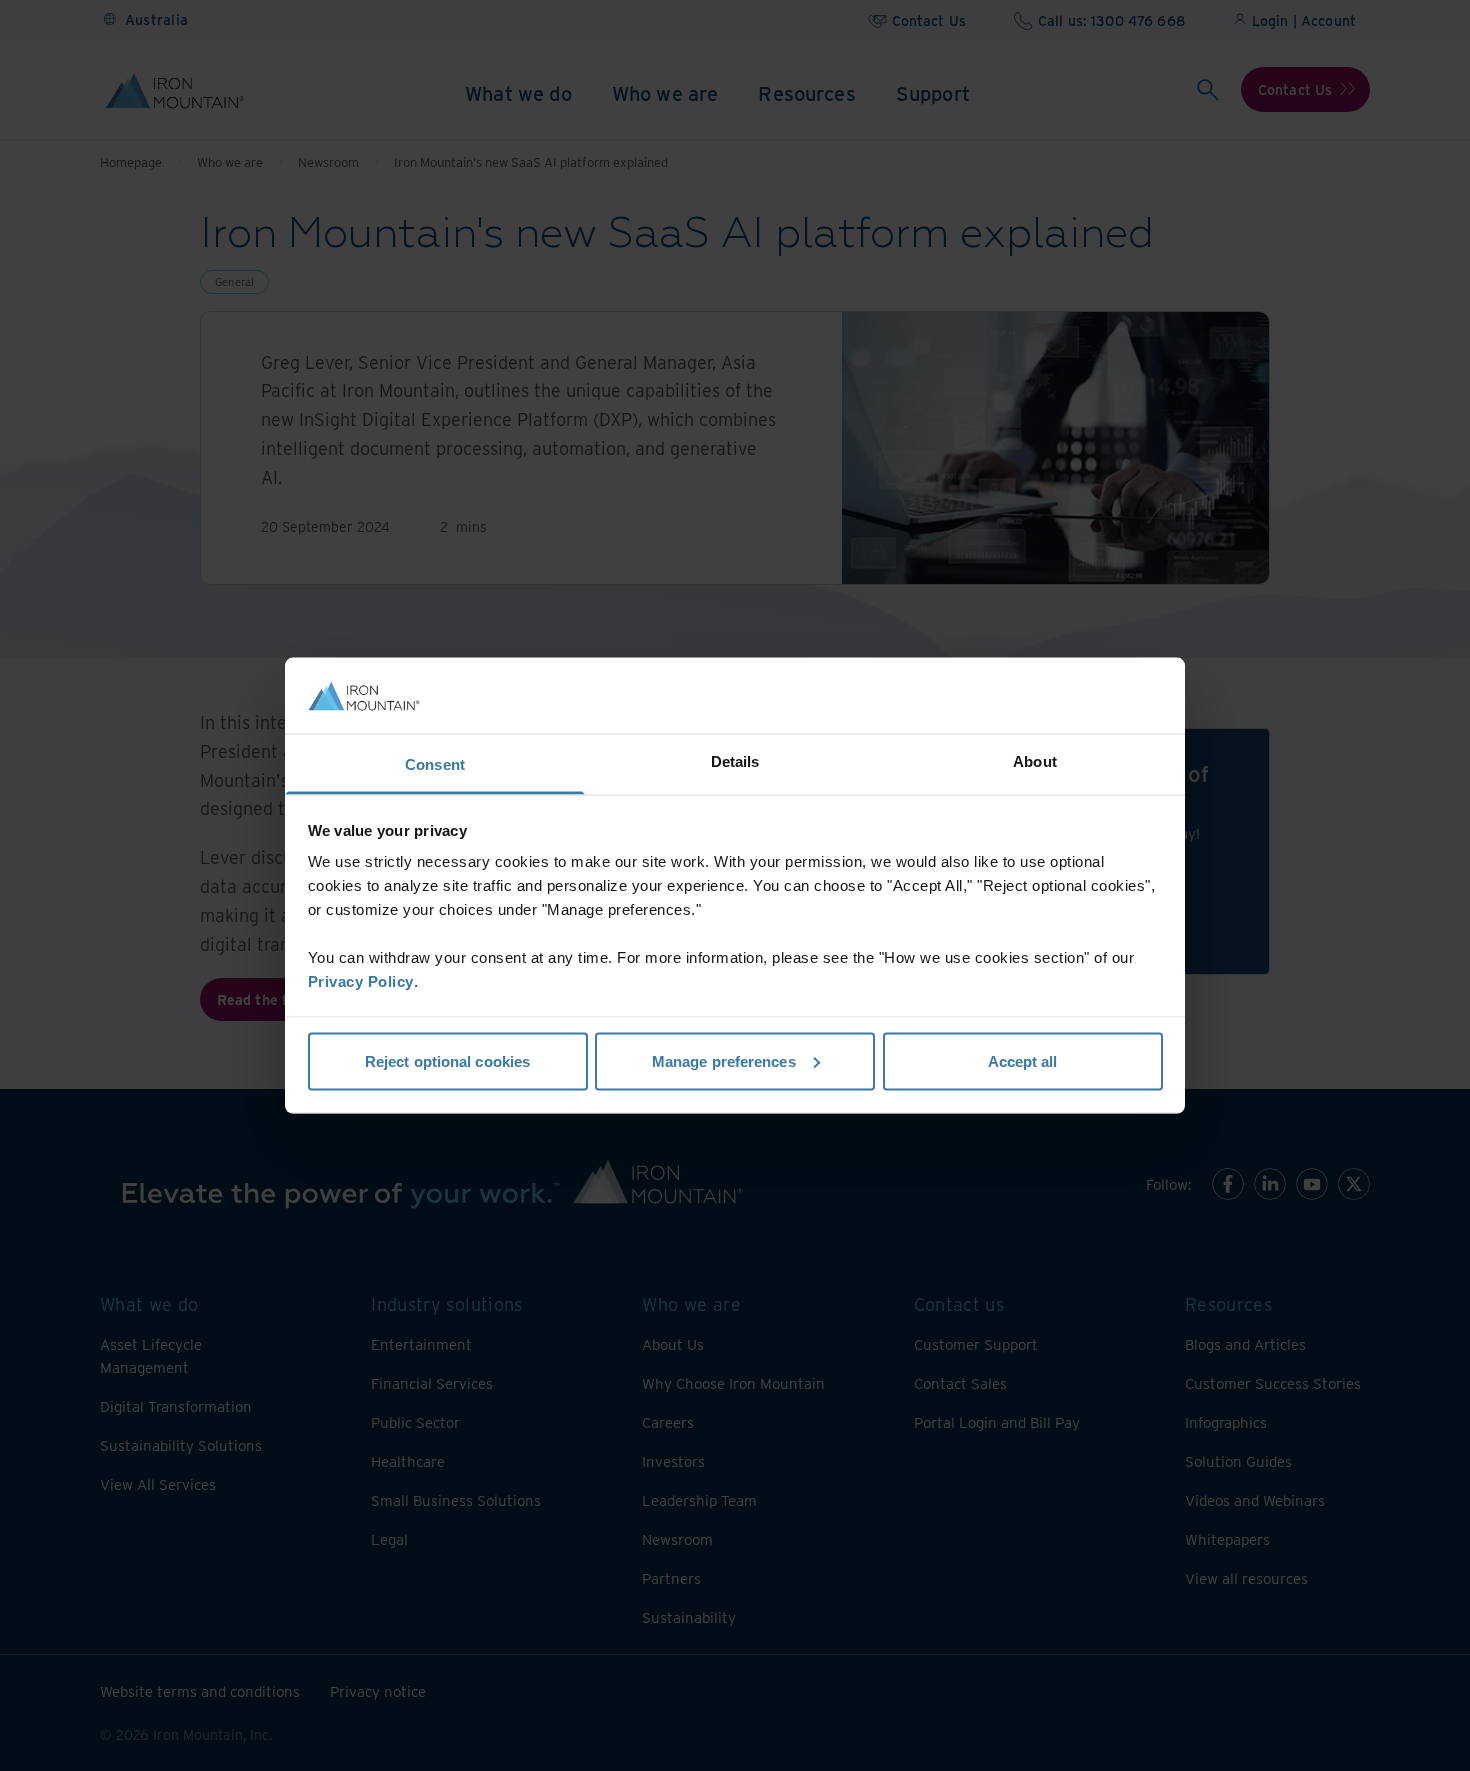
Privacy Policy (361, 981)
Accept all (1023, 1060)
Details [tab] (735, 761)
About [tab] (1035, 761)
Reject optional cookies (447, 1060)
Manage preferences (724, 1060)
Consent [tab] (435, 764)
